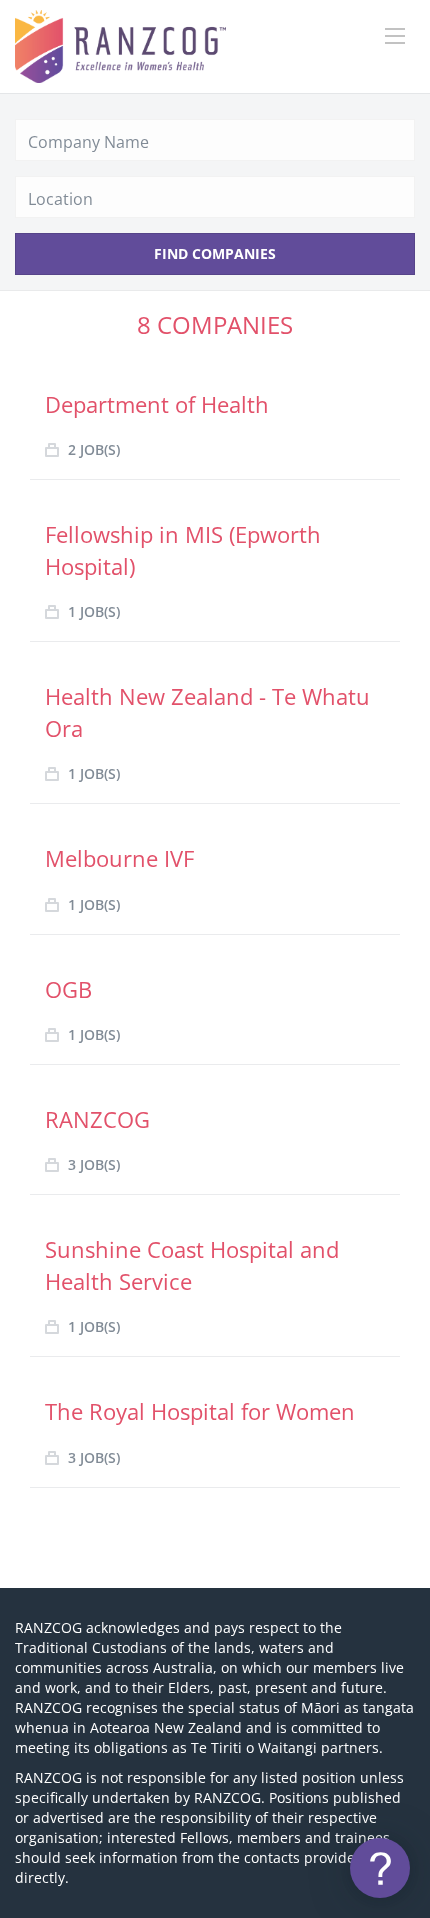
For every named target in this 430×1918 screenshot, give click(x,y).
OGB (68, 989)
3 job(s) (94, 1164)
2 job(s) (94, 449)
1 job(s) (94, 611)
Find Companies (215, 253)
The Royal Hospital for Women (200, 1411)
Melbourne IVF (119, 858)
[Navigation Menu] (395, 36)
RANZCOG (97, 1119)
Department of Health (157, 404)
